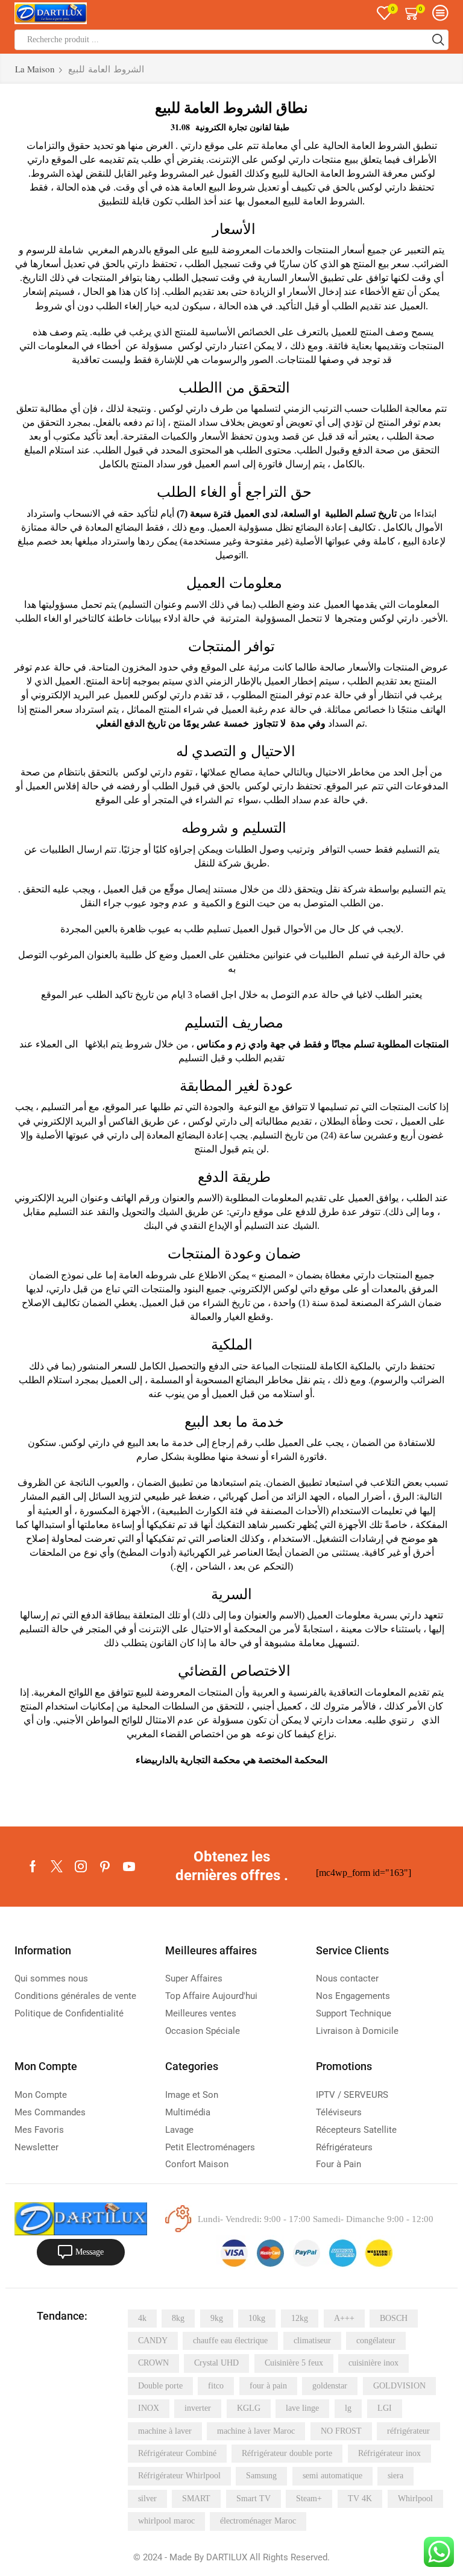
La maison (35, 69)
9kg (217, 2318)
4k (142, 2318)
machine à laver (165, 2431)
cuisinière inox (373, 2363)
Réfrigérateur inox (389, 2453)
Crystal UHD (216, 2363)
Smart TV (254, 2499)
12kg (300, 2318)
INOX (149, 2408)
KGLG (249, 2408)
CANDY (153, 2341)
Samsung (261, 2476)
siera (395, 2476)
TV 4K (360, 2499)
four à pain (268, 2386)
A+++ (344, 2318)
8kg (178, 2318)
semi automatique (332, 2476)
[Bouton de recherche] (438, 40)
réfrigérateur (408, 2431)
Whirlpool (415, 2499)
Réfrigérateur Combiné (177, 2453)
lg (348, 2408)
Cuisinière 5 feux (294, 2363)
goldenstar (330, 2386)
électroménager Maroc (258, 2521)
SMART (196, 2499)
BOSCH (394, 2318)
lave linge (302, 2408)
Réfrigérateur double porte (287, 2453)
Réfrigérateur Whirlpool (179, 2476)
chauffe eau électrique (230, 2341)
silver (147, 2499)
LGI (385, 2408)
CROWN (153, 2363)
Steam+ (309, 2499)
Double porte (160, 2386)
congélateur (376, 2341)
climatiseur (312, 2341)
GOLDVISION (399, 2386)
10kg (257, 2318)
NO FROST (341, 2431)
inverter (198, 2408)
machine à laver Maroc (256, 2431)
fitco (216, 2386)
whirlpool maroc (166, 2521)
